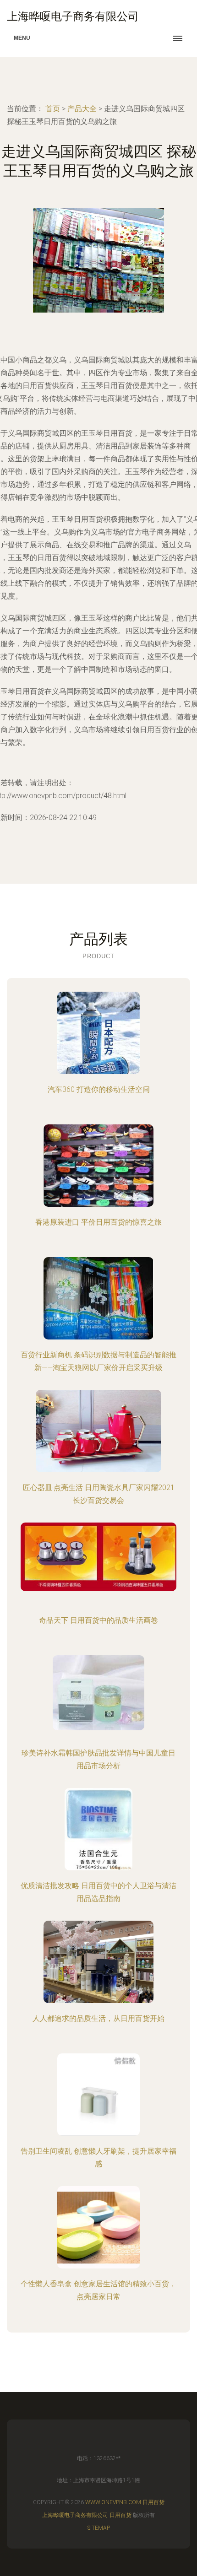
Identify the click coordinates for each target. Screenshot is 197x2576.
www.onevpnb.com (113, 2502)
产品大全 (82, 109)
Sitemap (99, 2528)
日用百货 (153, 2502)
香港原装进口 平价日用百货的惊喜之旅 (98, 1222)
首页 (53, 109)
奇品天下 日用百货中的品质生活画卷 (98, 1620)
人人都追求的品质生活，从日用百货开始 (98, 2018)
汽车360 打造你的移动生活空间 (99, 1089)
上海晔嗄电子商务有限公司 (75, 2515)
